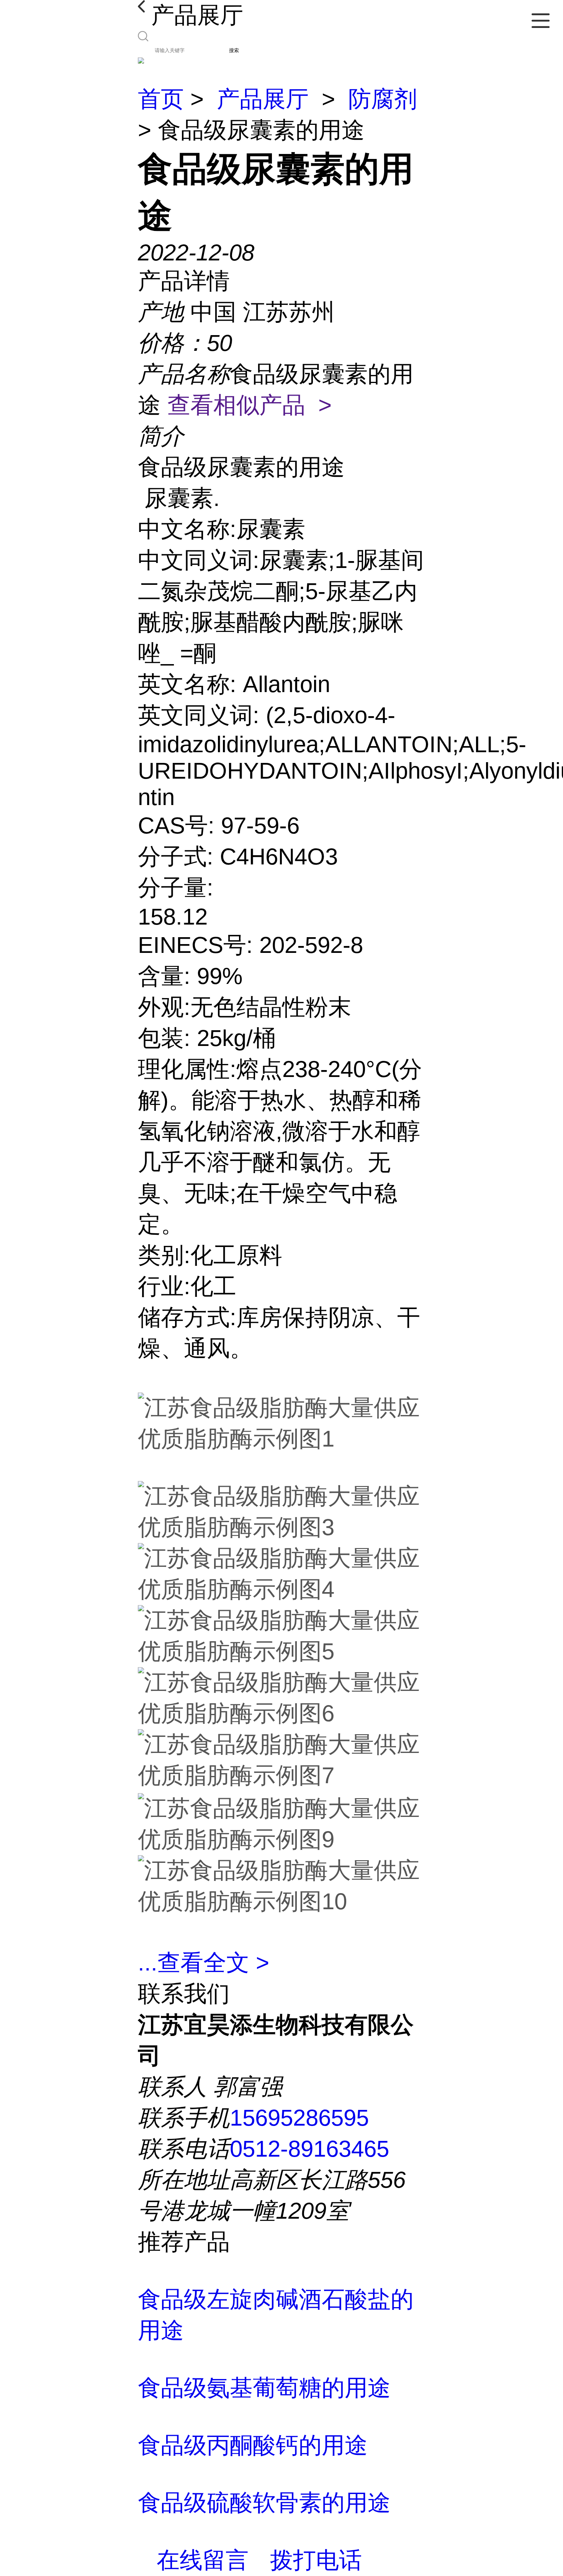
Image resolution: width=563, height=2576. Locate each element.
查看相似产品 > (250, 405)
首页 (161, 99)
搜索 (234, 50)
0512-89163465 (309, 2149)
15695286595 (299, 2118)
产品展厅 (263, 99)
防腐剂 (383, 99)
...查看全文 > (204, 1963)
